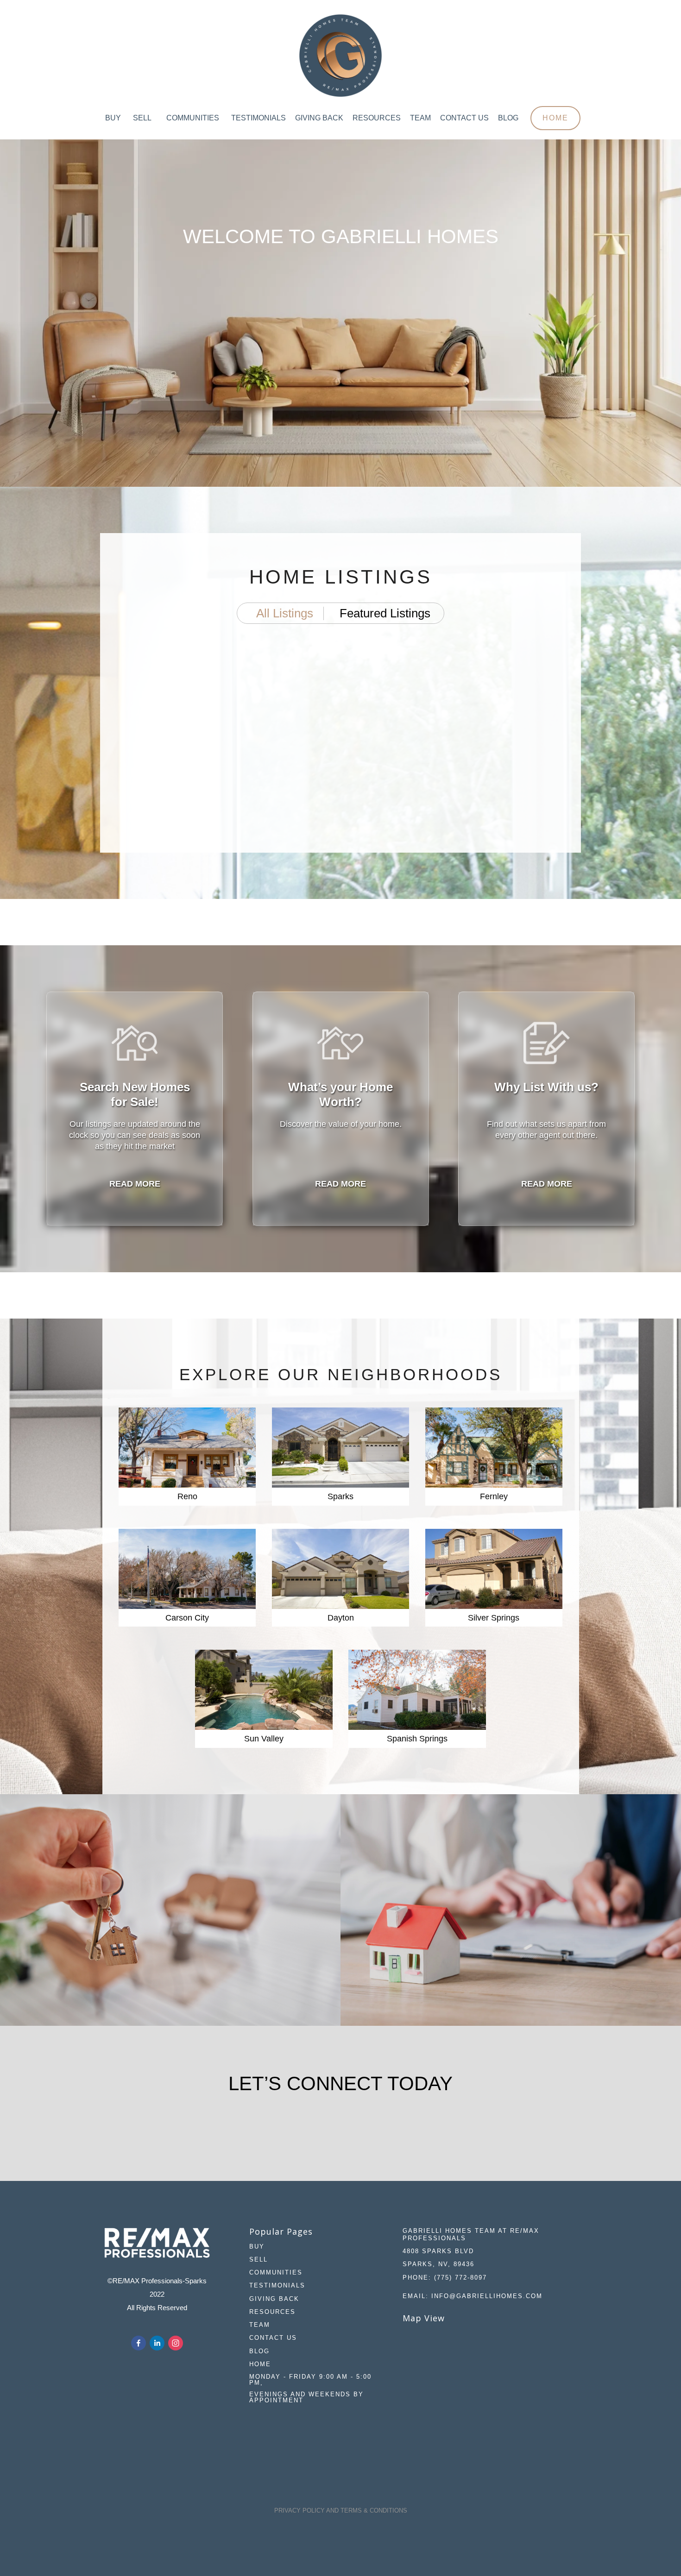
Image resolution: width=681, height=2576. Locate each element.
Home (555, 118)
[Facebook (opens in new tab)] (139, 2343)
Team (420, 118)
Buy (113, 118)
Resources (377, 118)
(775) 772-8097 (460, 2278)
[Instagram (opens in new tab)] (176, 2343)
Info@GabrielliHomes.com (487, 2296)
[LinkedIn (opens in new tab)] (157, 2343)
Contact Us (464, 118)
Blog (508, 118)
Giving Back (319, 118)
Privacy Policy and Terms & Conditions (341, 2510)
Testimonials (259, 118)
